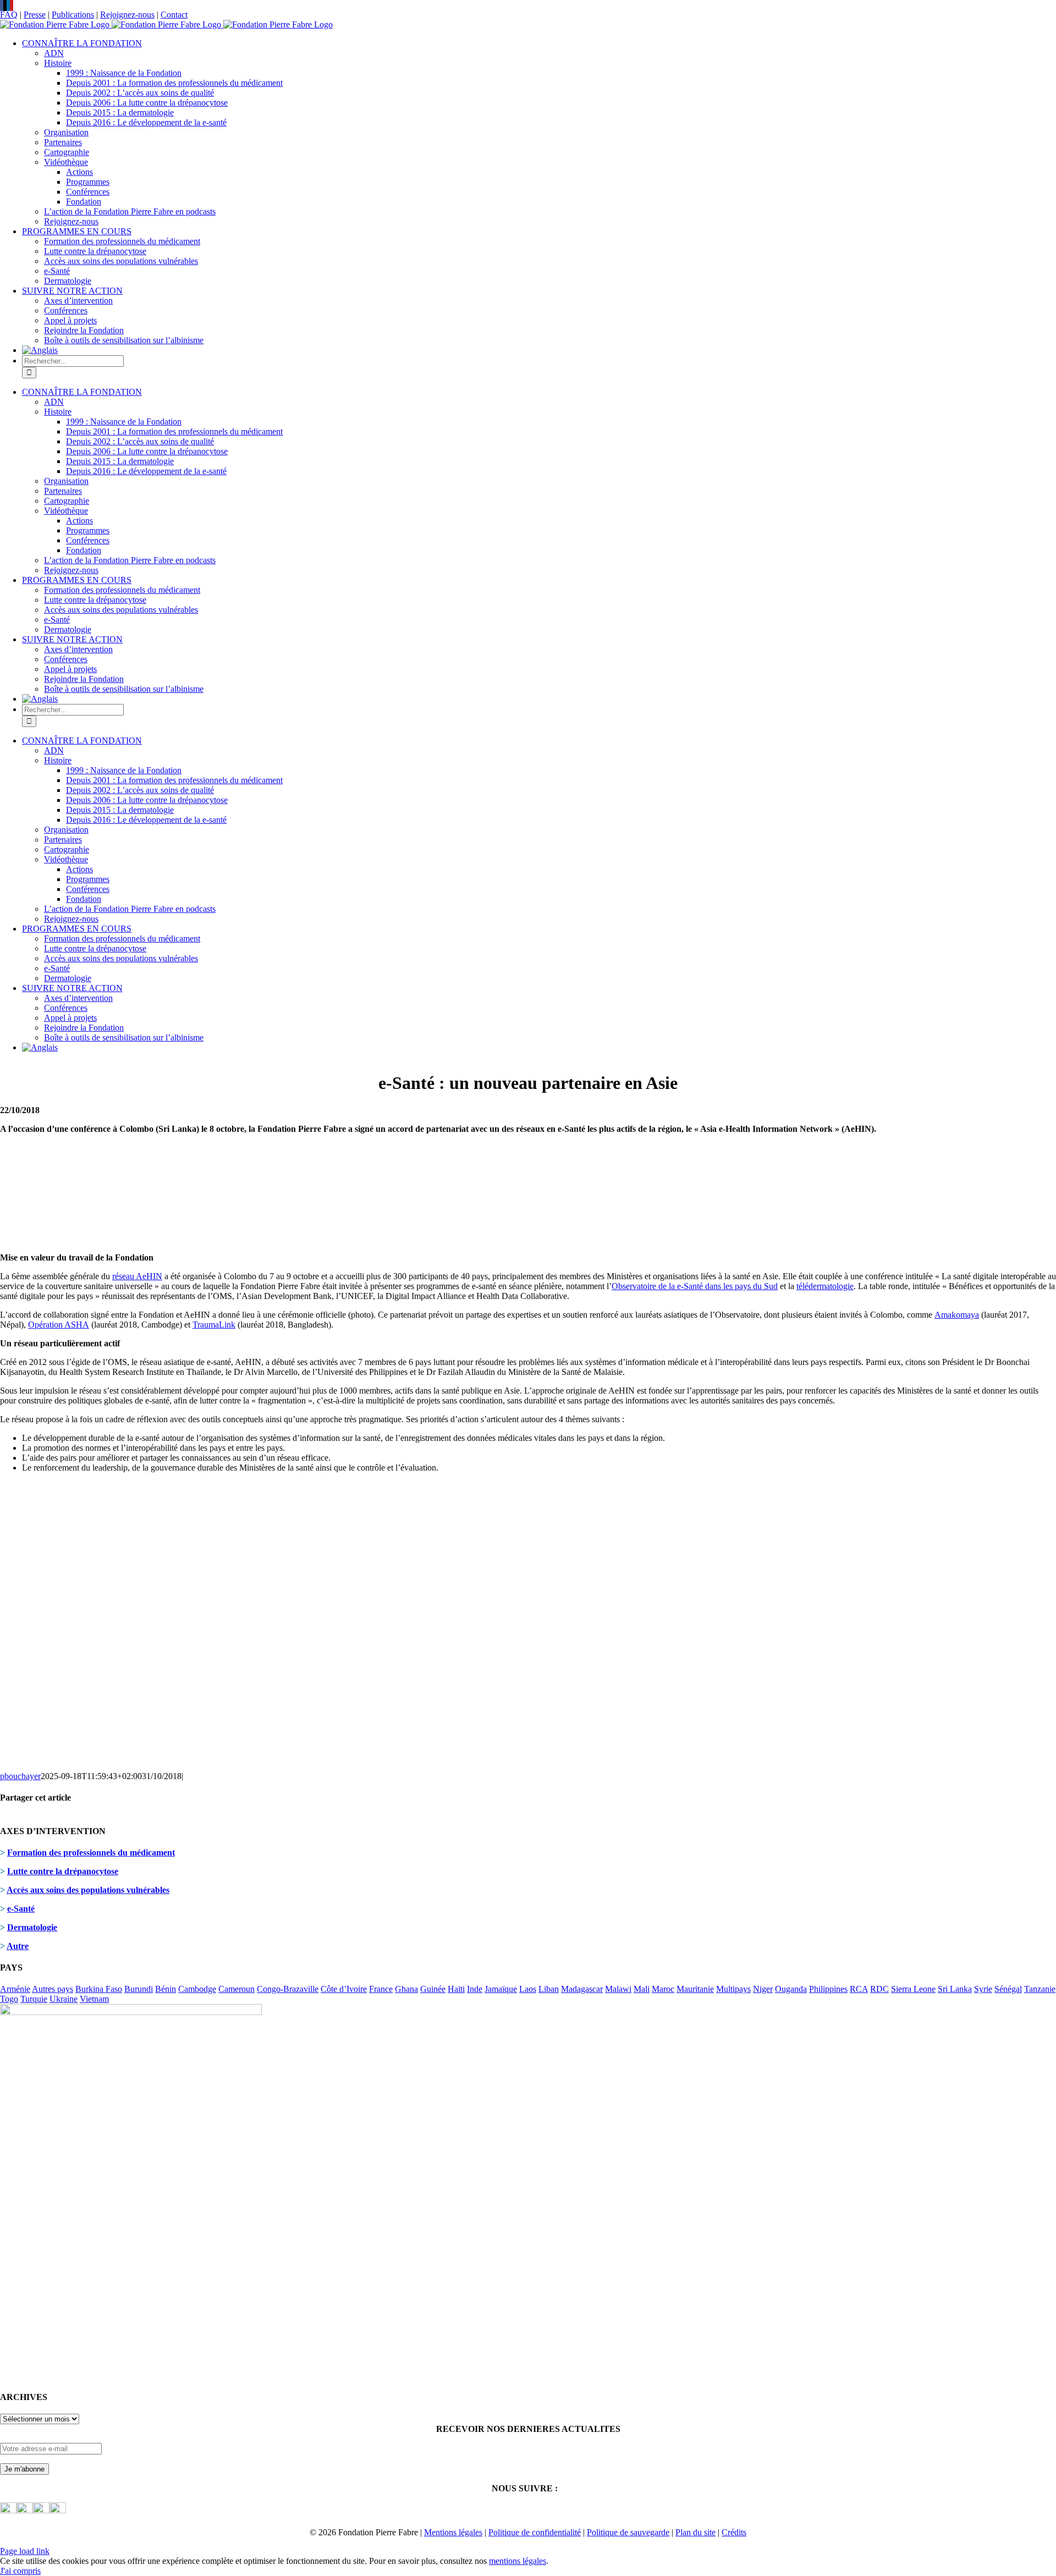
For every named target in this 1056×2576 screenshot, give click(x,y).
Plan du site (695, 2532)
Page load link (25, 2551)
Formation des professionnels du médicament (91, 1853)
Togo (9, 1999)
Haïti (456, 1989)
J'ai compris (20, 2571)
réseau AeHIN (137, 1276)
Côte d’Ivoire (344, 1989)
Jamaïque (501, 1989)
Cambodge (197, 1989)
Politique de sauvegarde (628, 2532)
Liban (549, 1989)
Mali (642, 1989)
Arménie (15, 1989)
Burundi (139, 1989)
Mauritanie (695, 1989)
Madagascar (582, 1989)
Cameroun (237, 1989)
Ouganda (791, 1989)
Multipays (733, 1989)
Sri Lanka (955, 1989)
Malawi (618, 1989)
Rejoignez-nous (127, 15)
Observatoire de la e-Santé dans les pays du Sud (695, 1286)
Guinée (433, 1989)
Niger (763, 1989)
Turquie (34, 1999)
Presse (35, 15)
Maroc (663, 1989)
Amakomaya (957, 1315)
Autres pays (53, 1989)
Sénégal (1008, 1989)
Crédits (734, 2532)
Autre (18, 1946)
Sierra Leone (913, 1989)
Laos (528, 1989)
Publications (73, 15)
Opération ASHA (59, 1325)
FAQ (9, 15)
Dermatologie (32, 1927)
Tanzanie (1040, 1989)
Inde (475, 1989)
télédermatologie (825, 1286)
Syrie (983, 1989)
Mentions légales (453, 2532)
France (381, 1989)
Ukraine (64, 1999)
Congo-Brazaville (288, 1989)
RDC (879, 1989)
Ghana (406, 1989)
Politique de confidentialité (535, 2532)
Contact (174, 15)
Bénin (166, 1989)
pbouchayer (20, 1776)
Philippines (828, 1989)
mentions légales (518, 2561)
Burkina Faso (99, 1989)
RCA (859, 1989)
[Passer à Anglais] (40, 350)
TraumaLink (214, 1325)
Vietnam (94, 1999)
